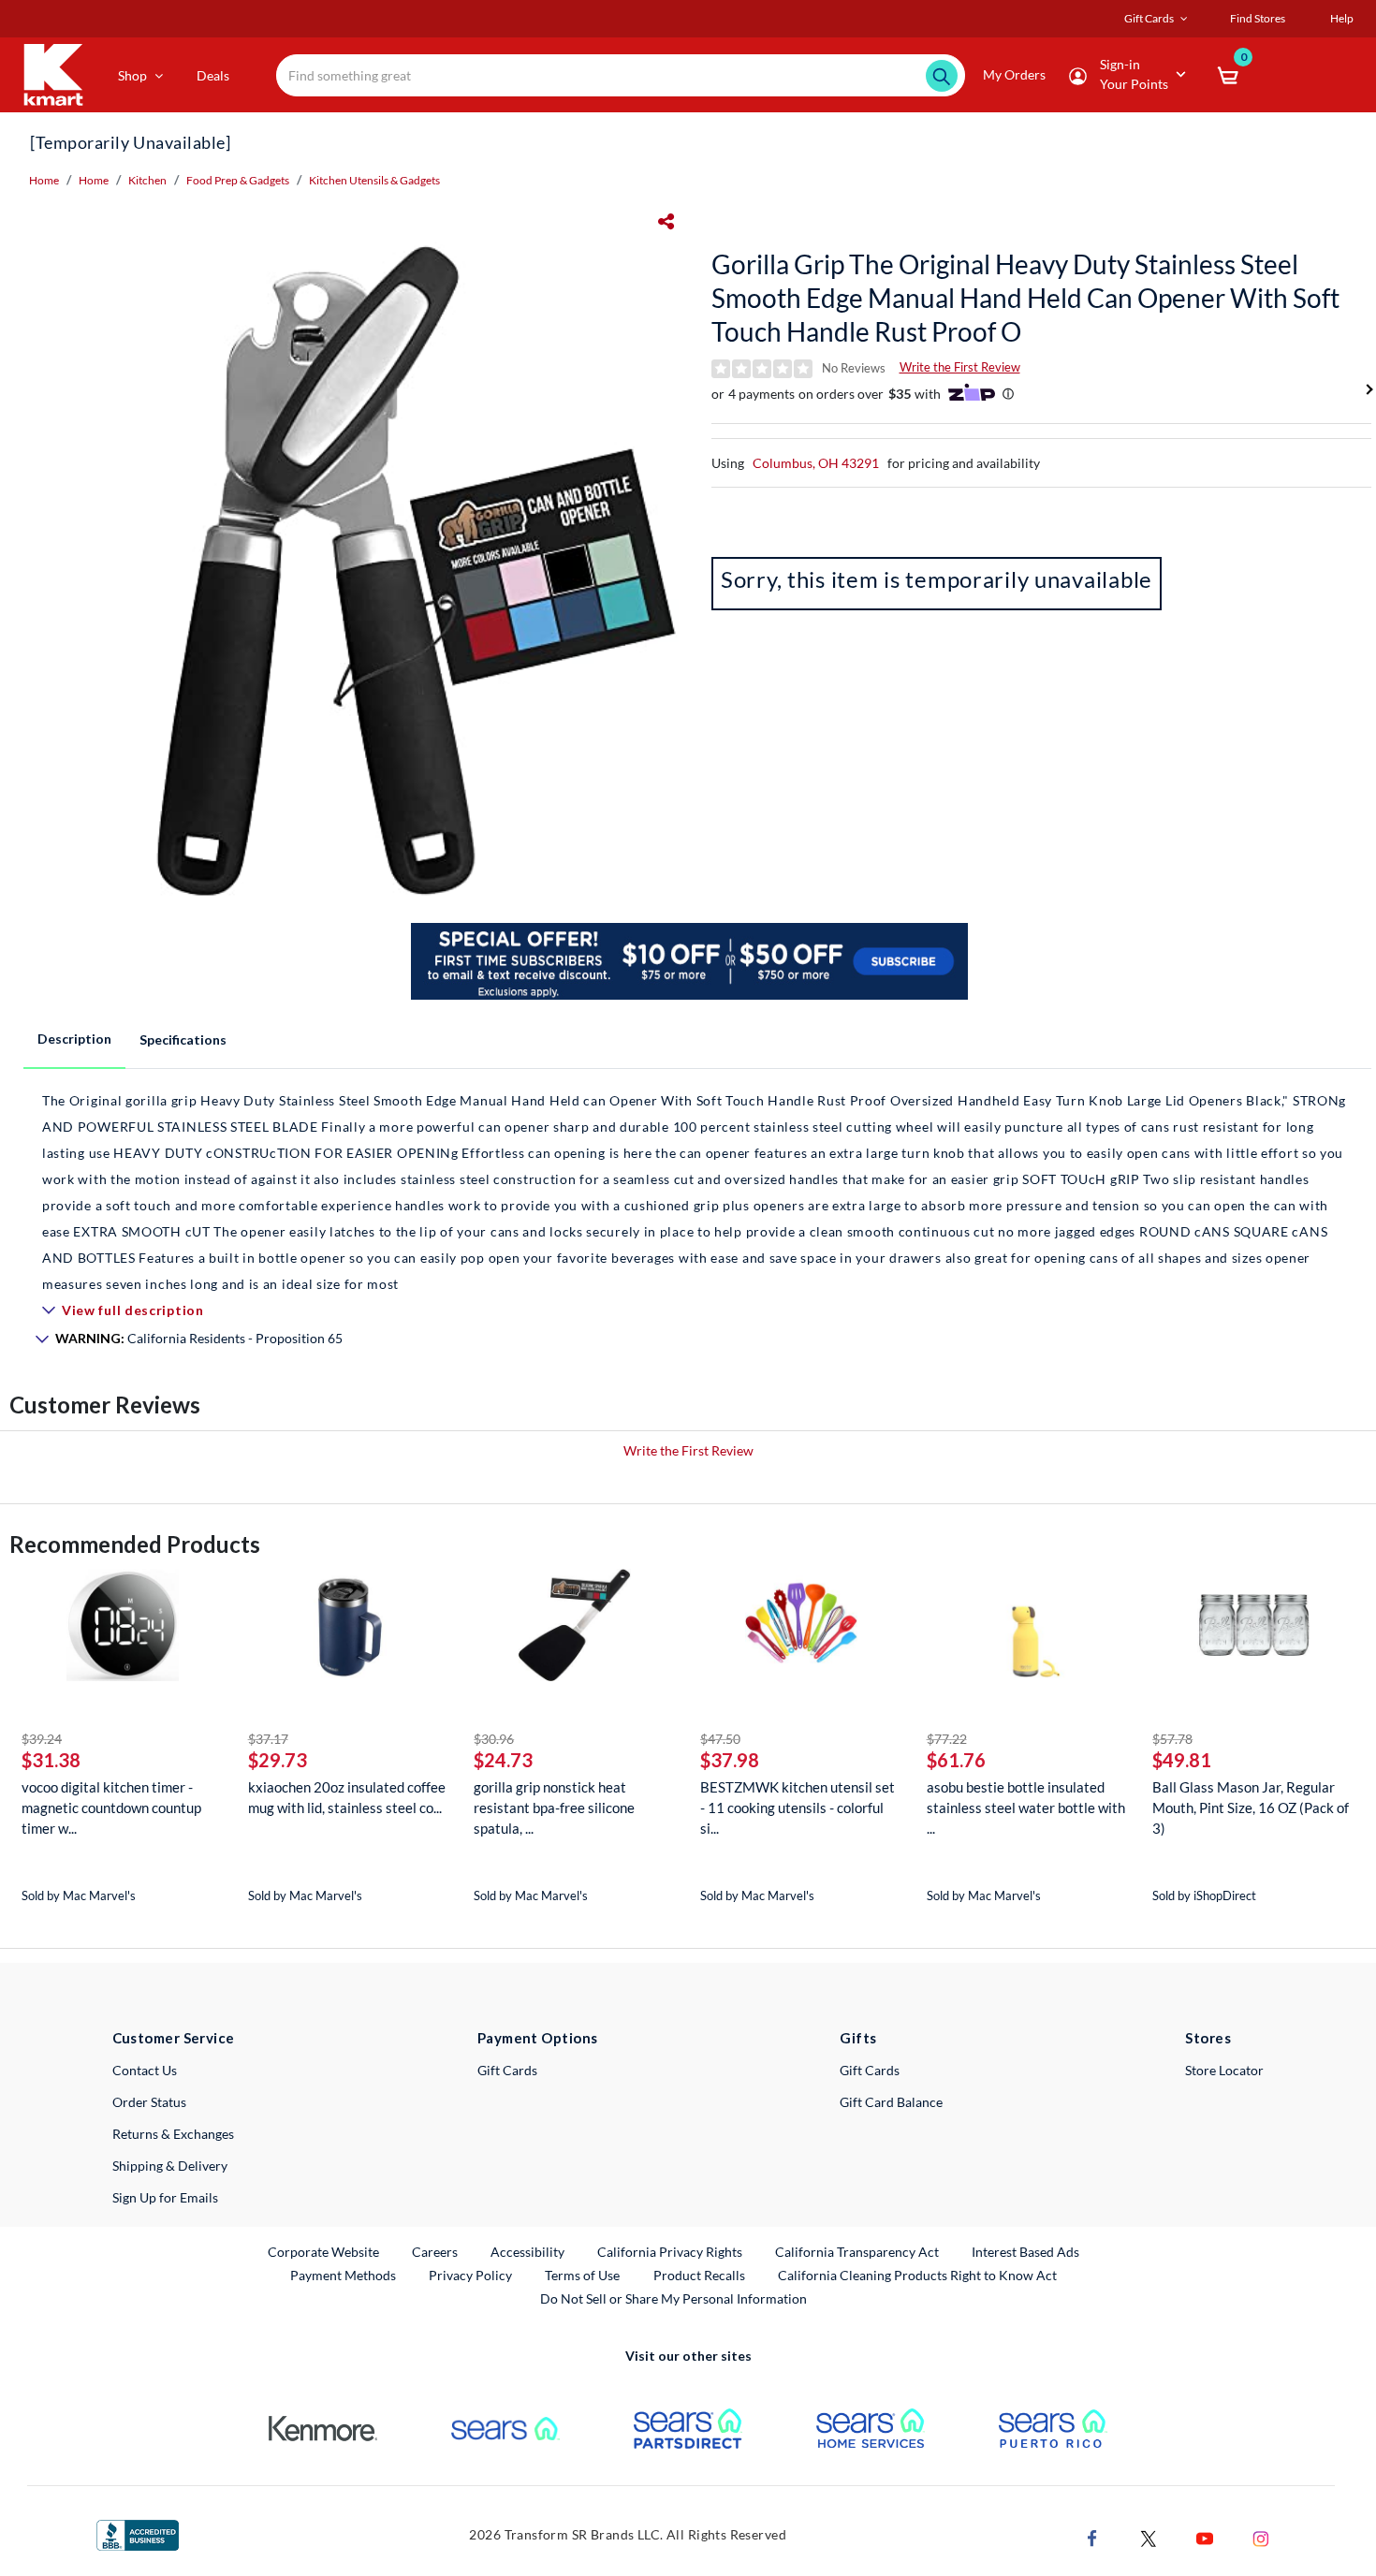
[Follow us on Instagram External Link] (1261, 2536)
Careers (436, 2251)
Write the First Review (960, 367)
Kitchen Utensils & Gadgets (374, 180)
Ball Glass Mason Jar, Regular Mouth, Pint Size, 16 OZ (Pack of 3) (1251, 1808)
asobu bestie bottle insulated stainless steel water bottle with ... (1026, 1808)
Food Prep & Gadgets (238, 180)
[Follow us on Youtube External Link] (1205, 2536)
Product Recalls (700, 2275)
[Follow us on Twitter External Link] (1149, 2536)
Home (44, 180)
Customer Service (174, 2038)
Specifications (183, 1039)
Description (74, 1039)
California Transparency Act (857, 2252)
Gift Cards (507, 2070)
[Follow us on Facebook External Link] (1092, 2536)
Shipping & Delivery (170, 2166)
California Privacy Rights (670, 2252)
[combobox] (621, 75)
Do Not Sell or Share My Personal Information (673, 2298)
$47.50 (720, 1739)
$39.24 (42, 1739)
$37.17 (268, 1739)
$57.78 (1172, 1739)
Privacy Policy (470, 2275)
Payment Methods (343, 2275)
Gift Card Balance (891, 2102)
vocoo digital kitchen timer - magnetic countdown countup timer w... (111, 1808)
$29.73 (278, 1760)
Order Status (149, 2102)
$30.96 (494, 1739)
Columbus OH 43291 (816, 463)
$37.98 (730, 1760)
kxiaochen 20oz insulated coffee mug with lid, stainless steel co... (347, 1797)
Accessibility (527, 2252)
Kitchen (147, 180)
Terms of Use (582, 2275)
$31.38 (51, 1760)
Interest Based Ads (1025, 2252)
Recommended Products (135, 1544)
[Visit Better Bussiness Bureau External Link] (138, 2533)
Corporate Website (324, 2251)
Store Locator (1224, 2070)
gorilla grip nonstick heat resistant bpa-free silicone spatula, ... (554, 1808)
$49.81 (1182, 1760)
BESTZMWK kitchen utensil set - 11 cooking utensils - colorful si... (798, 1808)
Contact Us (145, 2070)
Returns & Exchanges (173, 2134)
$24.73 (503, 1760)
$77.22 (947, 1739)
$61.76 (956, 1760)
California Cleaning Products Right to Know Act (917, 2275)
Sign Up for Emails (165, 2197)
